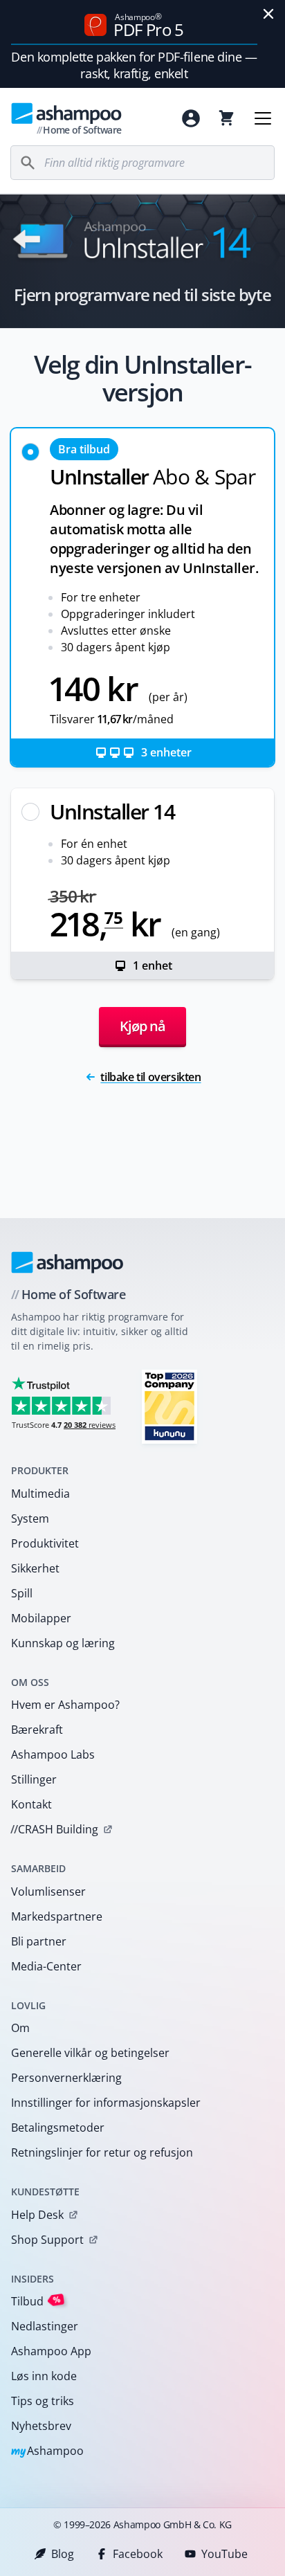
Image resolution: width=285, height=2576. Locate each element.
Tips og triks (43, 2401)
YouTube (224, 2554)
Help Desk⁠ (37, 2215)
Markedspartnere (57, 1916)
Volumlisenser (48, 1892)
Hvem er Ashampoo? (65, 1705)
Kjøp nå (142, 1026)
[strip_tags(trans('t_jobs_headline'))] (169, 1406)
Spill (22, 1593)
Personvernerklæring (66, 2078)
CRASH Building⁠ (54, 1829)
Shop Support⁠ (47, 2240)
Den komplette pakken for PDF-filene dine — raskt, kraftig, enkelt (134, 65)
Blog (63, 2554)
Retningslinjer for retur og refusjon (102, 2152)
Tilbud (36, 2301)
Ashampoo (47, 2452)
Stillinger (34, 1779)
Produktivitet (45, 1543)
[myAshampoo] (191, 118)
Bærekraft (37, 1730)
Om (20, 2028)
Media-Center (46, 1966)
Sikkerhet (35, 1568)
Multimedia (40, 1494)
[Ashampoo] (67, 1262)
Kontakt (31, 1804)
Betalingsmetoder (58, 2128)
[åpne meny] (263, 118)
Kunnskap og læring (63, 1643)
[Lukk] (268, 14)
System (30, 1518)
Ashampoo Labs (53, 1754)
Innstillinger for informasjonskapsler (106, 2103)
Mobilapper (41, 1618)
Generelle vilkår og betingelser (90, 2053)
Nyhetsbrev (41, 2426)
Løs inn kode (44, 2376)
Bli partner (39, 1941)
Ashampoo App (51, 2351)
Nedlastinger (45, 2326)
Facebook (138, 2554)
